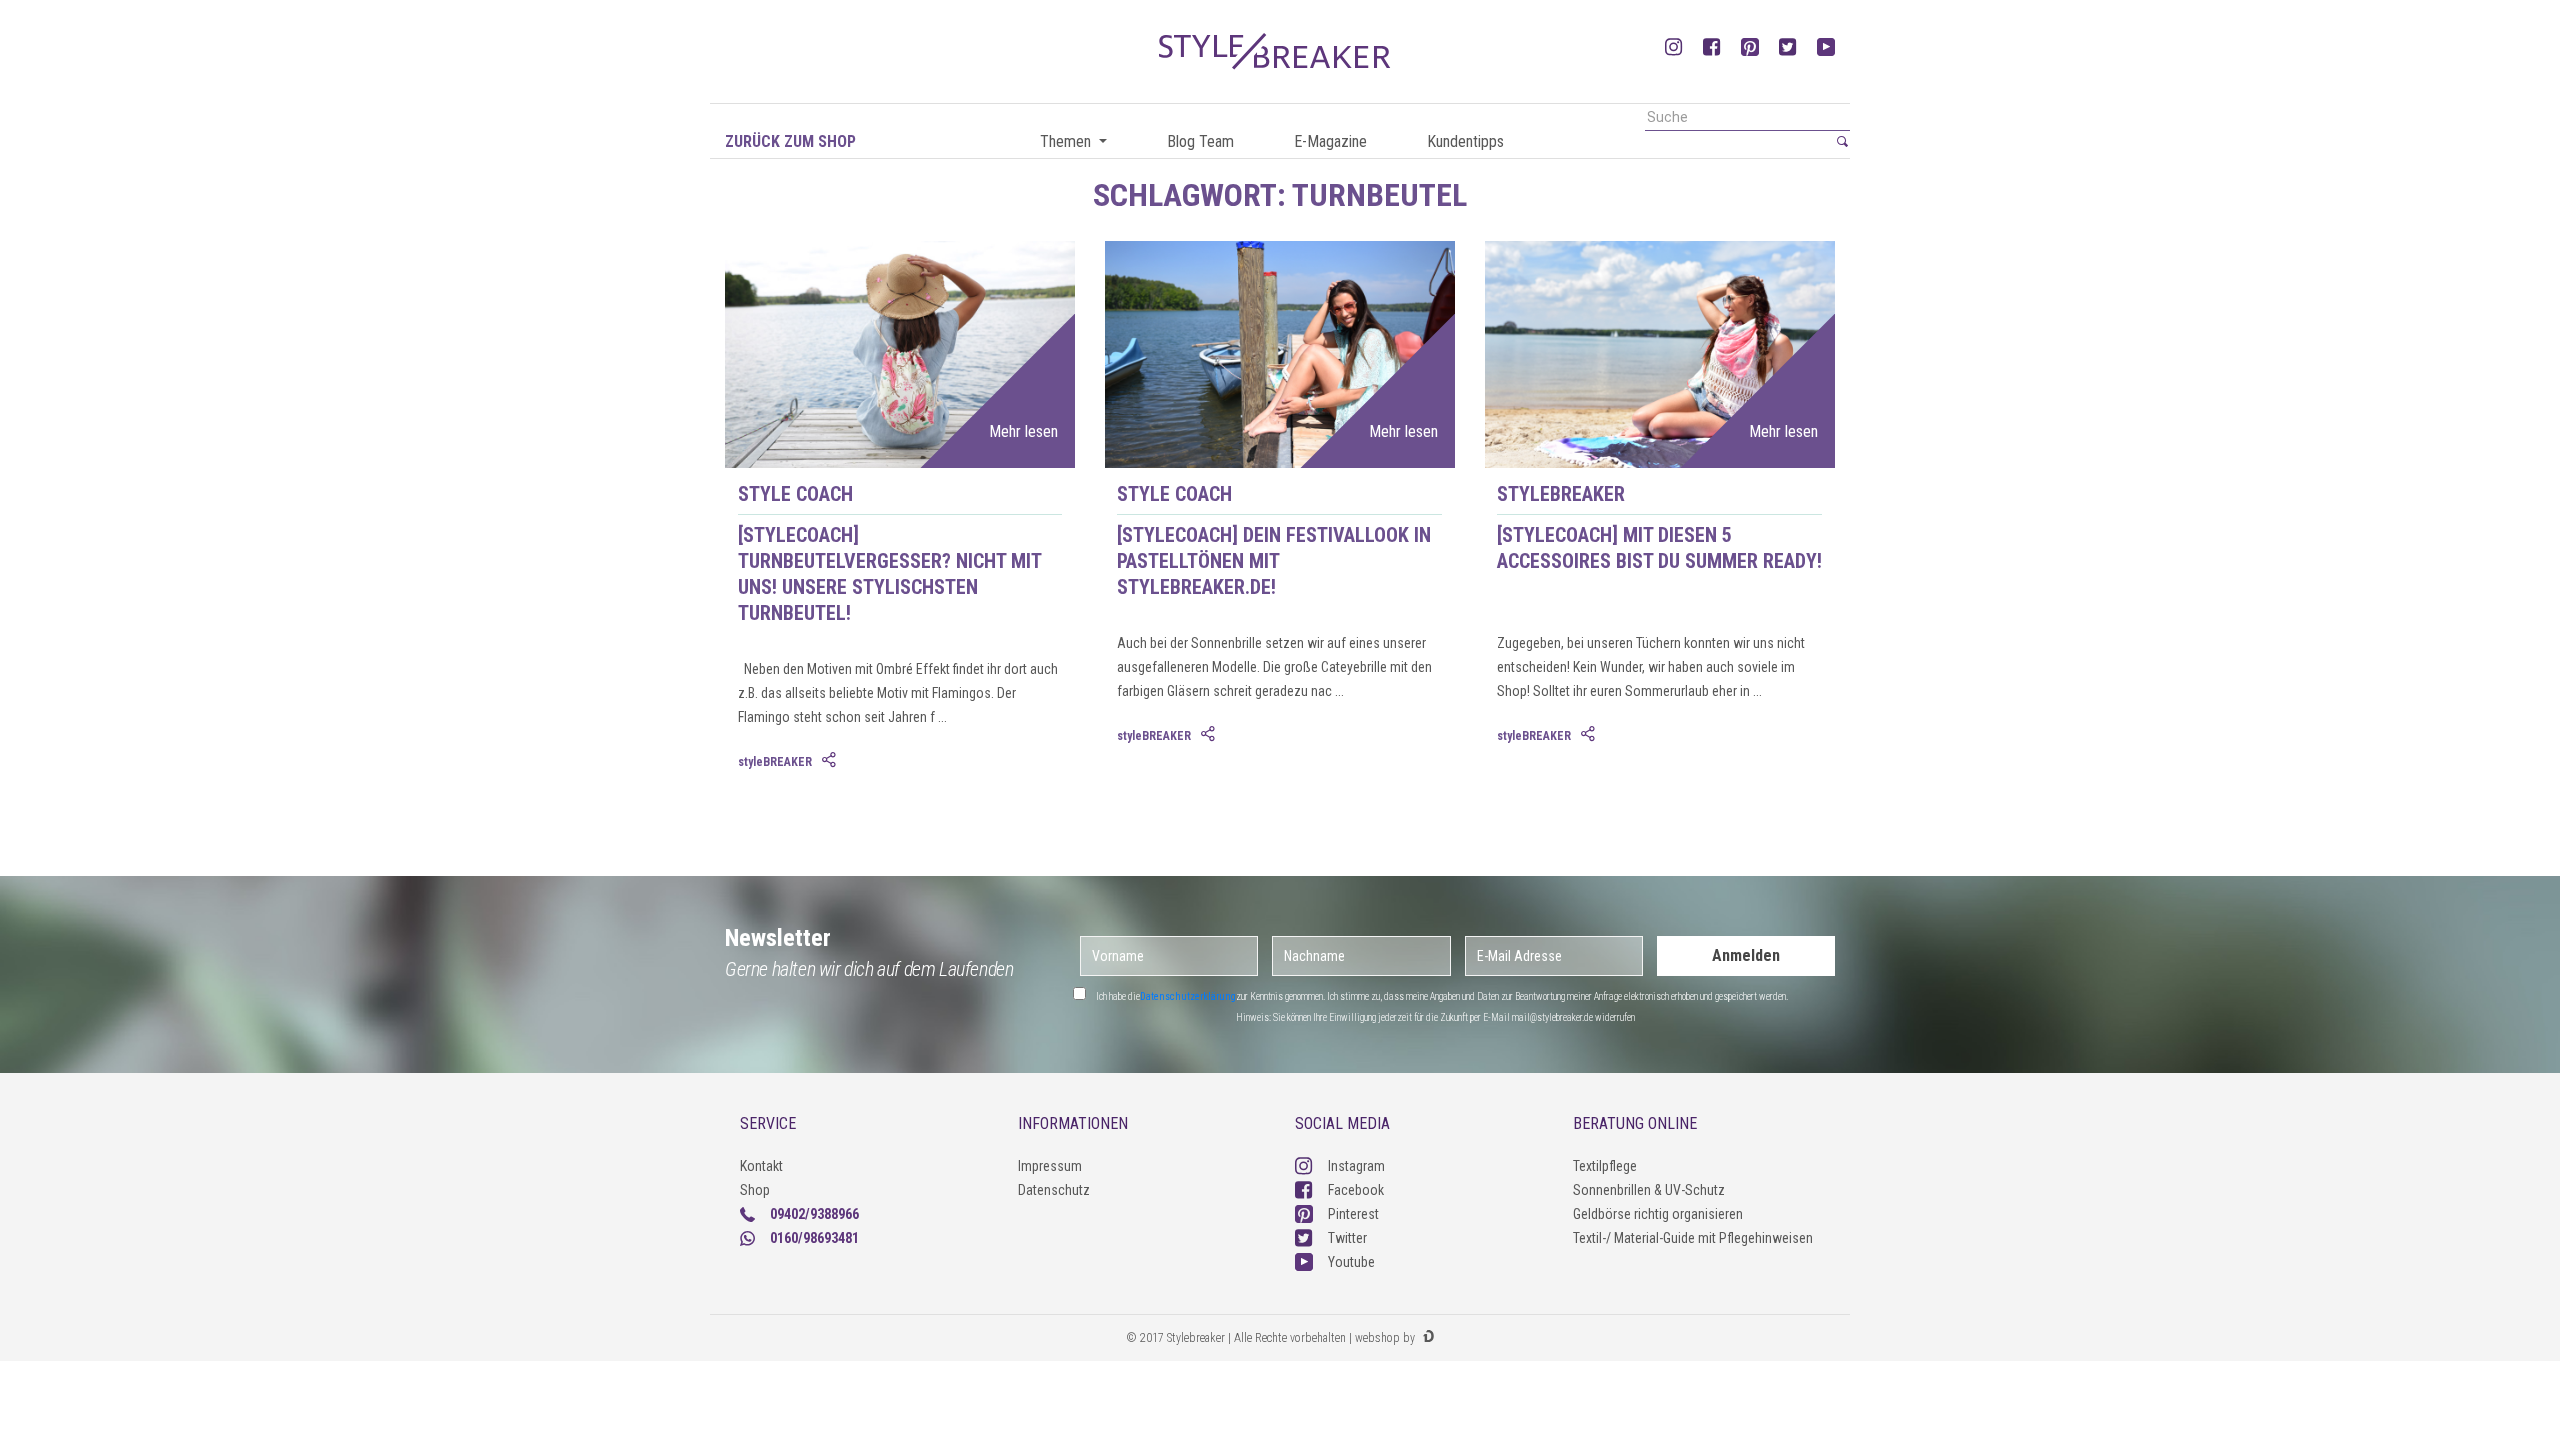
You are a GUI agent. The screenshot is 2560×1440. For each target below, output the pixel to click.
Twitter (1347, 1238)
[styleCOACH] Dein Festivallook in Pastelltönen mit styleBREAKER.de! (1274, 561)
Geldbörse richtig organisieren (1658, 1214)
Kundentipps (1465, 141)
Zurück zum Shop (790, 141)
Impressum (1050, 1166)
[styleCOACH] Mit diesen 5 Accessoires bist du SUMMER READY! (1659, 548)
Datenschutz (1054, 1190)
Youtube (1351, 1262)
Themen (1067, 141)
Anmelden (1746, 955)
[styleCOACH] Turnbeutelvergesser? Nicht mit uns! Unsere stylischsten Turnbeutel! (889, 574)
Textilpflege (1605, 1166)
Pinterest (1353, 1214)
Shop (755, 1190)
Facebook (1356, 1190)
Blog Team (1200, 141)
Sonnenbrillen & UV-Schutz (1649, 1190)
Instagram (1356, 1166)
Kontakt (761, 1166)
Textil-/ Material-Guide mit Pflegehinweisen (1693, 1238)
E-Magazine (1330, 141)
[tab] (831, 761)
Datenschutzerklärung (1188, 996)
